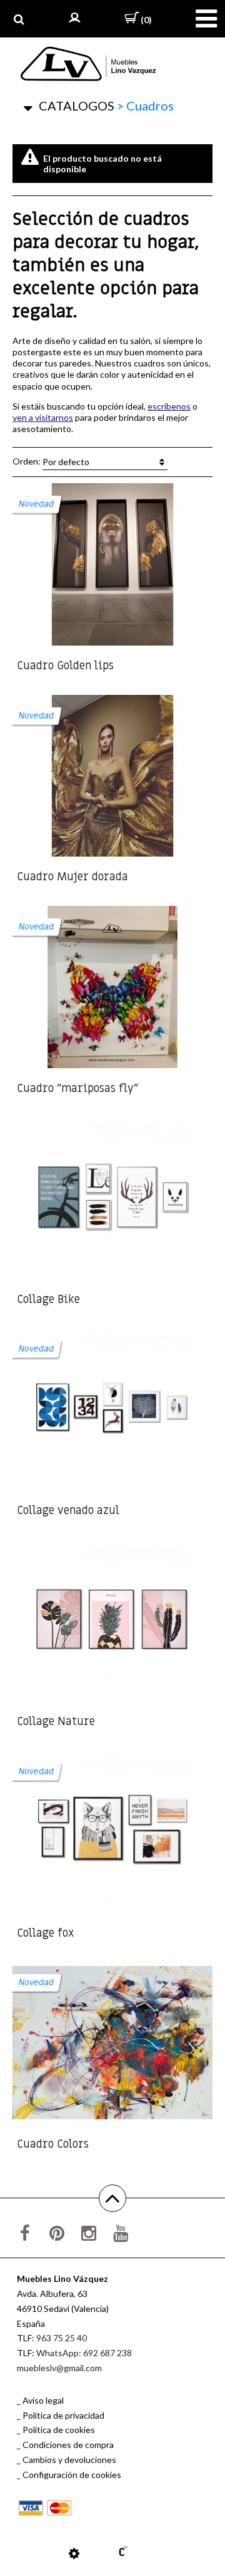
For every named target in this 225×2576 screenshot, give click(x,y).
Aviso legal (43, 2400)
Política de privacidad (63, 2415)
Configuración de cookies (72, 2475)
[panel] (74, 2553)
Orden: (51, 461)
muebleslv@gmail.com (59, 2368)
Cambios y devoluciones (69, 2460)
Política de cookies (59, 2430)
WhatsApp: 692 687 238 (84, 2353)
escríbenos (169, 406)
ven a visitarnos (43, 417)
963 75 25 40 (62, 2338)
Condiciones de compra (68, 2445)
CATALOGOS (77, 106)
